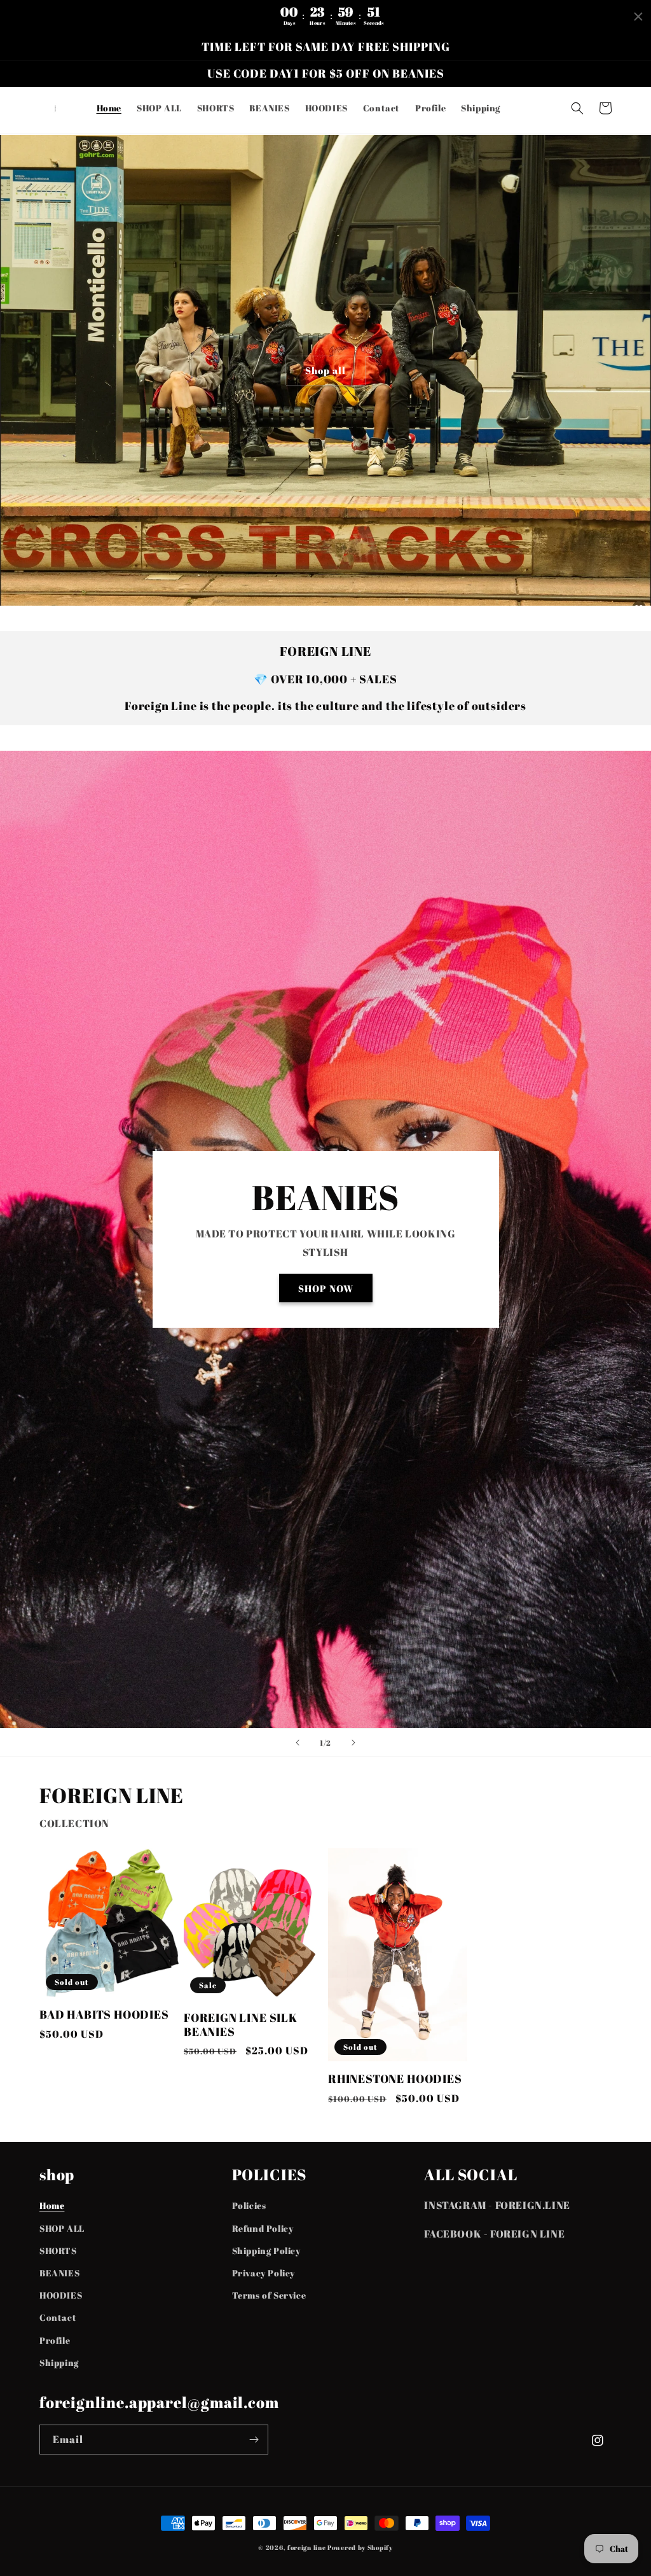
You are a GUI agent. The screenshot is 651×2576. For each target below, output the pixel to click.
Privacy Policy (264, 2273)
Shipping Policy (266, 2251)
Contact (58, 2317)
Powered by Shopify (360, 2547)
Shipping (59, 2363)
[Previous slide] (298, 1743)
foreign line (306, 2547)
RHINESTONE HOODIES (395, 2079)
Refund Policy (263, 2228)
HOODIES (61, 2295)
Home (52, 2205)
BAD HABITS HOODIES (104, 2015)
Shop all (325, 370)
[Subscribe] (254, 2440)
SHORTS (58, 2251)
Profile (55, 2340)
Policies (249, 2205)
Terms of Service (269, 2295)
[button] (577, 108)
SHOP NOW (326, 1288)
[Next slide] (353, 1743)
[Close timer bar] (638, 17)
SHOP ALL (62, 2228)
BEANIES (59, 2273)
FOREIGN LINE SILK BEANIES (241, 2025)
